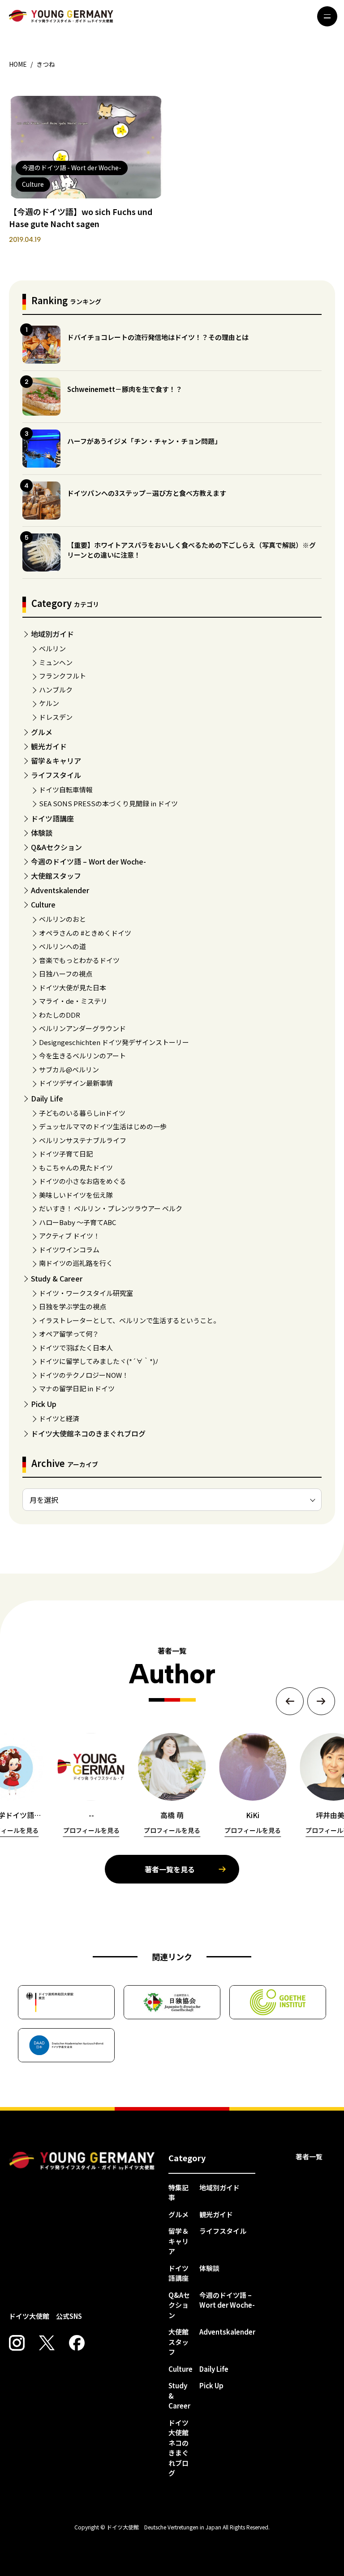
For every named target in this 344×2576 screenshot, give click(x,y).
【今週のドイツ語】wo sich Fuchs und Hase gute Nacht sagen (81, 217)
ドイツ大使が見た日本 (73, 987)
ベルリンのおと (62, 919)
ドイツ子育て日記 (66, 1154)
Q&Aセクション (56, 847)
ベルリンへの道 (62, 946)
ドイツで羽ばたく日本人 (76, 1348)
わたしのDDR (60, 1015)
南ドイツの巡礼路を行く (76, 1263)
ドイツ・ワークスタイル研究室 (86, 1293)
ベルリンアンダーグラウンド (82, 1028)
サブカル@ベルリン (69, 1069)
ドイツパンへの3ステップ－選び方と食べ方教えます (147, 493)
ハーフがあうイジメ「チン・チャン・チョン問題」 (144, 441)
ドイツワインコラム (69, 1249)
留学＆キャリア (56, 761)
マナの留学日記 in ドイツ (77, 1388)
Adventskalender (60, 890)
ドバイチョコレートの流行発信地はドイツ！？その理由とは (158, 337)
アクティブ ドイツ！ (69, 1236)
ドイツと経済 (59, 1418)
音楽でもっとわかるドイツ (79, 960)
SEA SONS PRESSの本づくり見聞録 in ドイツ (108, 803)
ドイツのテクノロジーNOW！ (84, 1375)
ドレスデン (56, 717)
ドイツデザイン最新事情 (76, 1083)
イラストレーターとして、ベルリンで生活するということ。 (129, 1320)
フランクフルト (62, 676)
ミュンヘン (56, 662)
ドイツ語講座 (52, 818)
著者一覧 (309, 2157)
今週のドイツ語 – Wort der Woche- (88, 861)
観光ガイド (49, 746)
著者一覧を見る (170, 1869)
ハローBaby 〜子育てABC (77, 1222)
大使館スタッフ (56, 876)
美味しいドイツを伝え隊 (76, 1195)
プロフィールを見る (91, 1830)
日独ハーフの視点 (66, 974)
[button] (290, 1701)
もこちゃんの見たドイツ (76, 1168)
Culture (43, 904)
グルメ (42, 732)
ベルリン (52, 648)
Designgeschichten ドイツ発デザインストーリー (114, 1042)
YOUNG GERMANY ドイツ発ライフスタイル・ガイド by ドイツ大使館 (82, 2161)
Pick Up (44, 1404)
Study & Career (57, 1278)
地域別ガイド (52, 634)
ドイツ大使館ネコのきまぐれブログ (88, 1433)
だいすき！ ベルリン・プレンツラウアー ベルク (111, 1208)
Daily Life (47, 1098)
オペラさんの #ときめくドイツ (85, 933)
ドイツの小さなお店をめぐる (83, 1181)
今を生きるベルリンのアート (82, 1056)
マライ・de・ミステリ (73, 1001)
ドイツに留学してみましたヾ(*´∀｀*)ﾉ (99, 1361)
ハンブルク (56, 690)
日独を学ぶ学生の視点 (73, 1306)
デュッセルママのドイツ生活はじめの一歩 (103, 1126)
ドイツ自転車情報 (66, 789)
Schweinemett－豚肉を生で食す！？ (125, 389)
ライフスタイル (56, 775)
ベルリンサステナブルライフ (83, 1140)
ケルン (49, 703)
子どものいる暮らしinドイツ (82, 1113)
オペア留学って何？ (69, 1334)
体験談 (42, 833)
